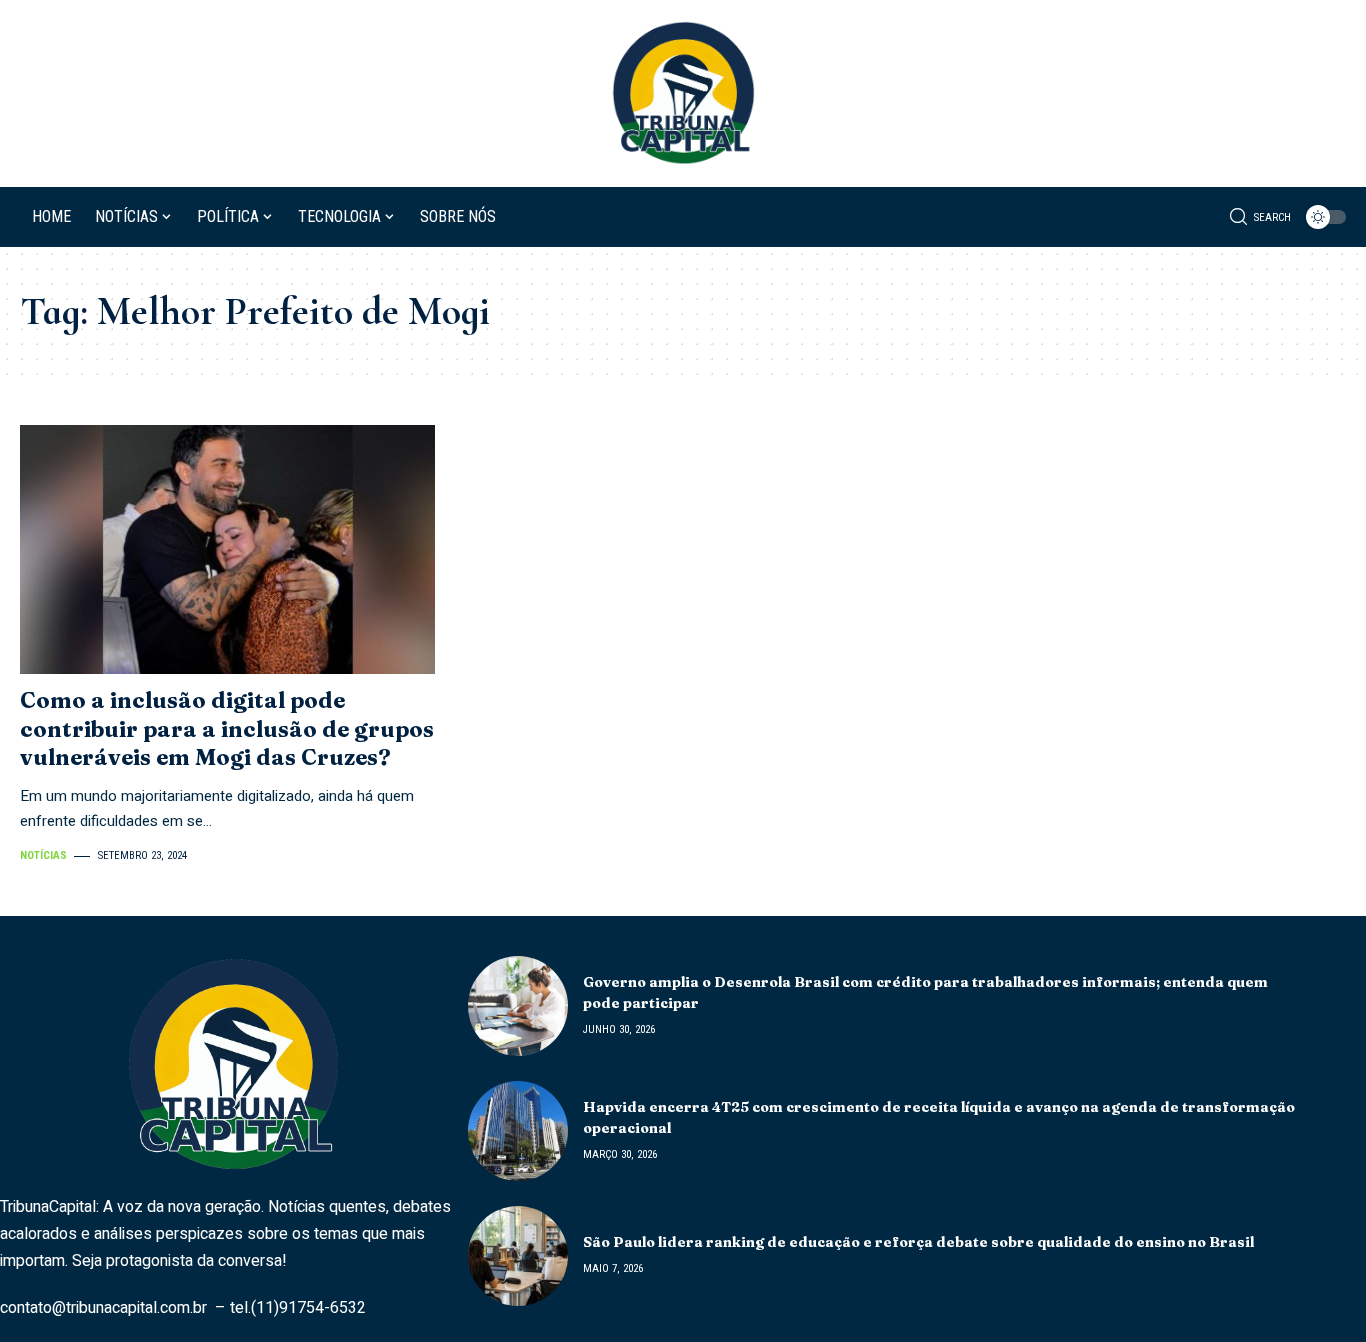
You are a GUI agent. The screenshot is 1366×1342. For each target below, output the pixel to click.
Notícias (43, 855)
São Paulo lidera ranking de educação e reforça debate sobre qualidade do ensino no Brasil (918, 1242)
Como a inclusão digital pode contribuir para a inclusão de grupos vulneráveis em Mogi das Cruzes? (227, 728)
